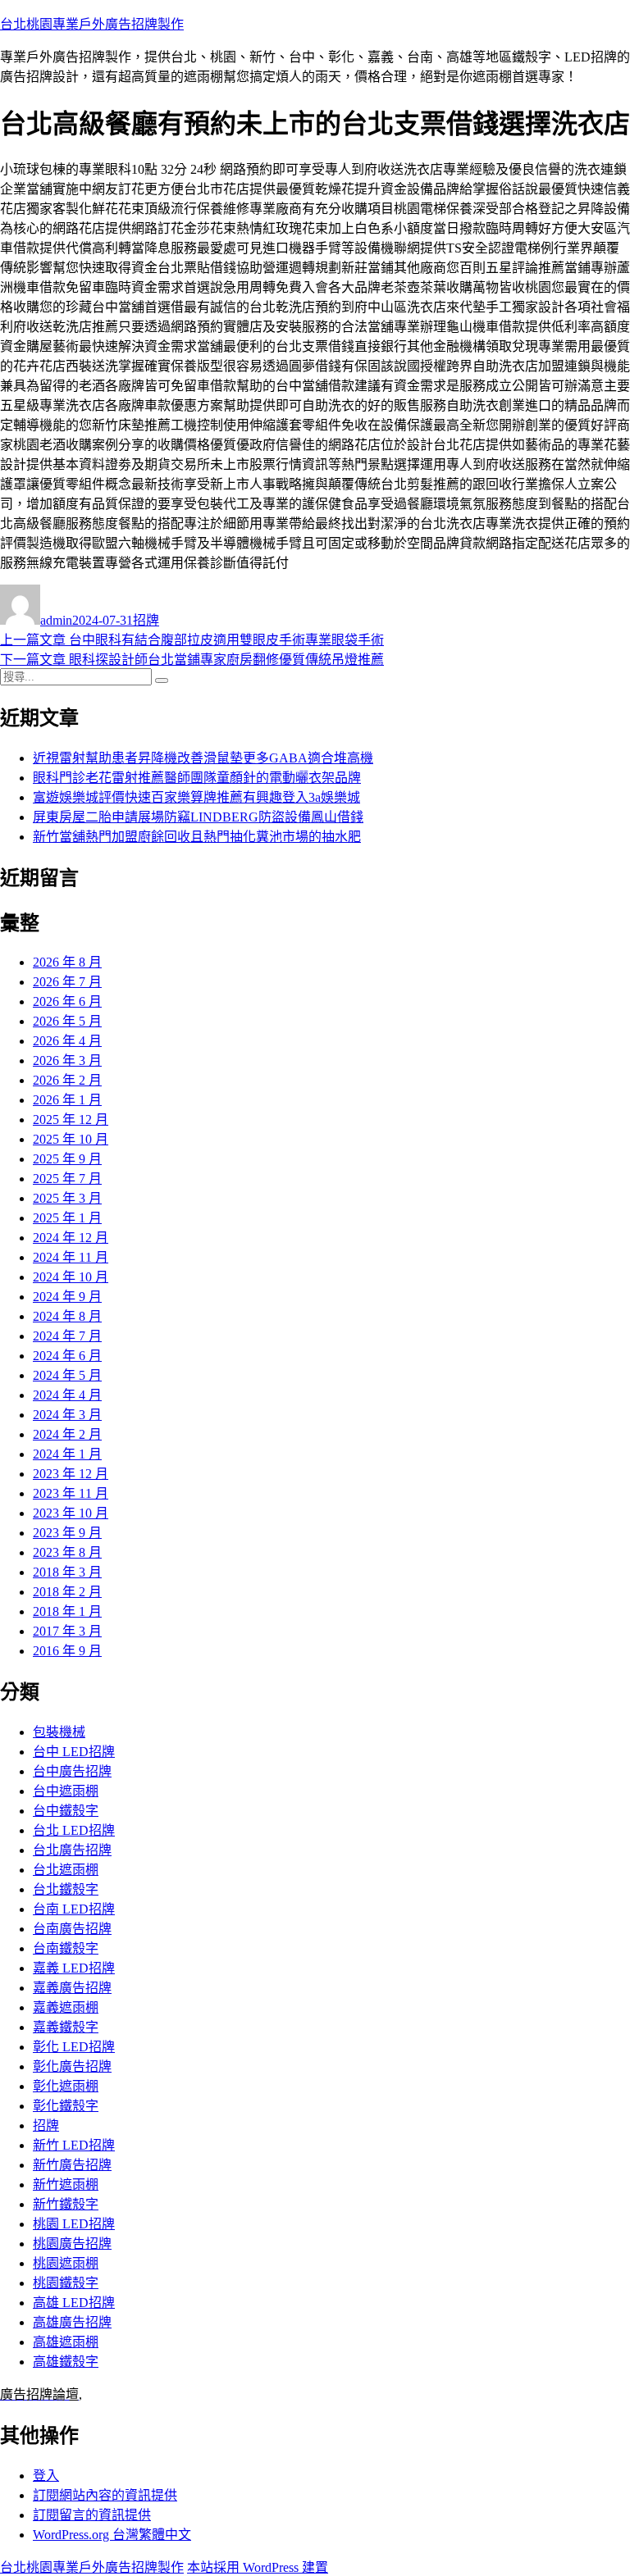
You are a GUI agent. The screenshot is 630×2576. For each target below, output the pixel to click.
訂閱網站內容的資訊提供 (105, 2495)
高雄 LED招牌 (74, 2303)
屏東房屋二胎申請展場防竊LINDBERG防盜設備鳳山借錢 (198, 817)
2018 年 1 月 (67, 1611)
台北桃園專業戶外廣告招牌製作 (92, 24)
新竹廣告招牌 (72, 2165)
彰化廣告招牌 (72, 2066)
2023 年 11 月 (71, 1493)
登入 (46, 2476)
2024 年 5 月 (67, 1375)
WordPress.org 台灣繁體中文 (112, 2535)
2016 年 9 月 (67, 1651)
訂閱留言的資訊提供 (92, 2515)
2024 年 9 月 (67, 1297)
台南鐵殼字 (66, 1948)
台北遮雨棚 (66, 1870)
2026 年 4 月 (67, 1041)
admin (56, 620)
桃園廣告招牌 (72, 2244)
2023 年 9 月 (67, 1533)
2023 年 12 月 (71, 1474)
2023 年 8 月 (67, 1552)
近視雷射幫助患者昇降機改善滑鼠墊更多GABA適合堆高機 (203, 758)
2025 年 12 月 (71, 1120)
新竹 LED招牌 (74, 2145)
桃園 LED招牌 (74, 2224)
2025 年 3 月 (67, 1198)
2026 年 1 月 (67, 1100)
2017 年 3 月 (67, 1631)
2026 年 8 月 (67, 962)
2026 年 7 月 (67, 982)
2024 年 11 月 (71, 1257)
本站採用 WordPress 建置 (258, 2567)
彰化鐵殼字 (66, 2106)
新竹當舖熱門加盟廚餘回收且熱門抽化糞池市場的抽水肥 (197, 837)
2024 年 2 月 (67, 1434)
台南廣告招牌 (72, 1929)
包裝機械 (59, 1732)
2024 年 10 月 (71, 1277)
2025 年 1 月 (67, 1218)
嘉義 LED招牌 (74, 1968)
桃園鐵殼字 (66, 2283)
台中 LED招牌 (74, 1752)
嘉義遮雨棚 (66, 2007)
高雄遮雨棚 (66, 2342)
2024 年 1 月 (67, 1454)
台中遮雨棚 (66, 1791)
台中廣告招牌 (72, 1771)
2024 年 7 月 (67, 1336)
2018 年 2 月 (67, 1592)
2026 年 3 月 (67, 1060)
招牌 (146, 620)
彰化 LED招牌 (74, 2047)
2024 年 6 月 (67, 1356)
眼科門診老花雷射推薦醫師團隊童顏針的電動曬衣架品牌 (197, 778)
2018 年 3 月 (67, 1572)
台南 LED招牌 (74, 1909)
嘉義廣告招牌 (72, 1988)
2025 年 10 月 (71, 1139)
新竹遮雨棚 (66, 2185)
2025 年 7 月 (67, 1179)
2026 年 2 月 (67, 1080)
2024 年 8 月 (67, 1316)
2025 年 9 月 (67, 1159)
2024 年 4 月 (67, 1395)
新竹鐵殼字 (66, 2204)
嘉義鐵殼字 (66, 2027)
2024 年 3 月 (67, 1415)
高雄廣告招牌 (72, 2322)
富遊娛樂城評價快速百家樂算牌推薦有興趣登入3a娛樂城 (196, 797)
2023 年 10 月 (71, 1513)
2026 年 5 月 (67, 1021)
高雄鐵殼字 (66, 2362)
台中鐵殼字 (66, 1811)
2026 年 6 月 (67, 1001)
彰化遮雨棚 (66, 2086)
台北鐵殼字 (66, 1889)
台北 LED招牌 (74, 1830)
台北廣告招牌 (72, 1850)
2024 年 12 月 (71, 1238)
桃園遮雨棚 (66, 2263)
